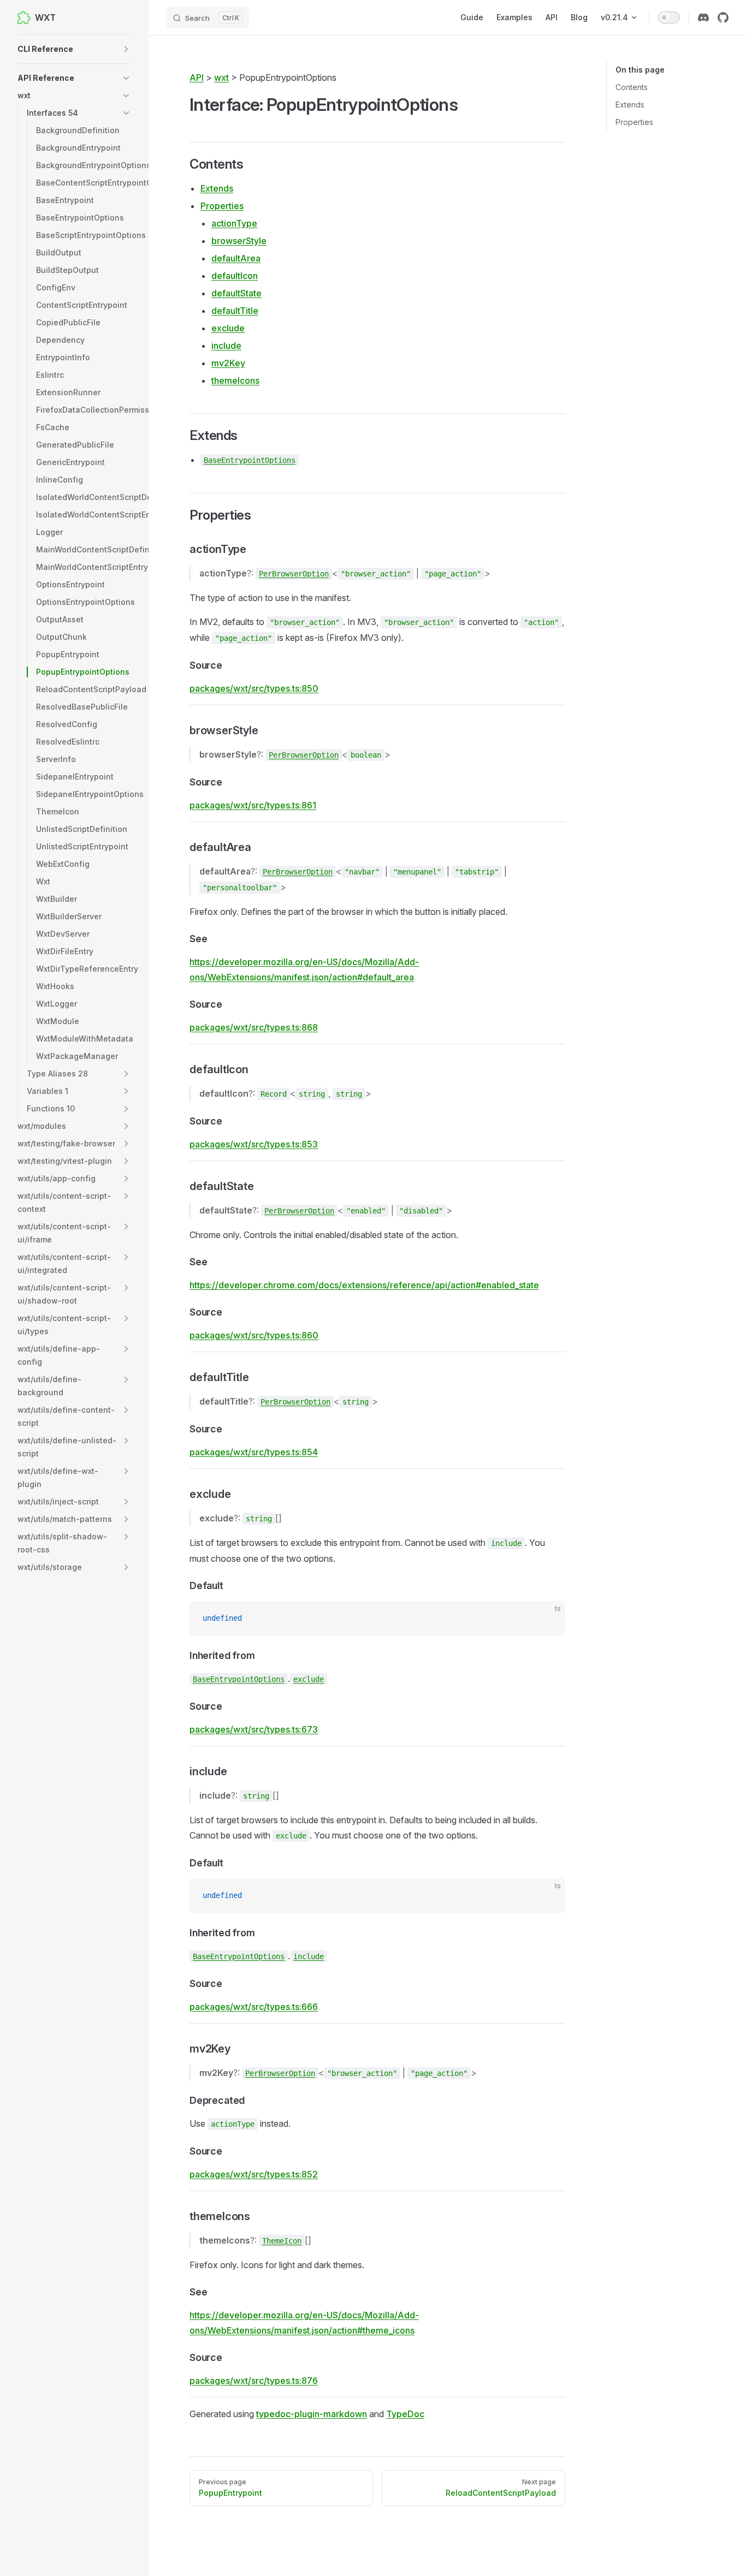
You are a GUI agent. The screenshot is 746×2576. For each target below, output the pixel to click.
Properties (634, 122)
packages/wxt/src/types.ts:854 (254, 1452)
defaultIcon (235, 276)
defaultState (236, 293)
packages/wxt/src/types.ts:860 (254, 1335)
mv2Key (228, 363)
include (226, 346)
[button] (74, 49)
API (197, 78)
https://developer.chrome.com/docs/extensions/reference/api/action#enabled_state (364, 1285)
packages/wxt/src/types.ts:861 (253, 805)
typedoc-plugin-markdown (312, 2414)
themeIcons (235, 380)
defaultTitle (235, 311)
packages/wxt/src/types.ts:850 (254, 688)
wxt (221, 78)
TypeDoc (405, 2414)
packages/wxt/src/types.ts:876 (254, 2381)
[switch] (669, 17)
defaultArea (236, 258)
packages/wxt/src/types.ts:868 (254, 1027)
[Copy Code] (548, 1619)
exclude (228, 328)
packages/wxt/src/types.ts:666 (254, 2007)
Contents (632, 87)
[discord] (703, 17)
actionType (234, 223)
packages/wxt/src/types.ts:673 (254, 1729)
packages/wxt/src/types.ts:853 (254, 1144)
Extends (630, 105)
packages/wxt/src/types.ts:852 (254, 2174)
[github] (723, 17)
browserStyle (239, 241)
